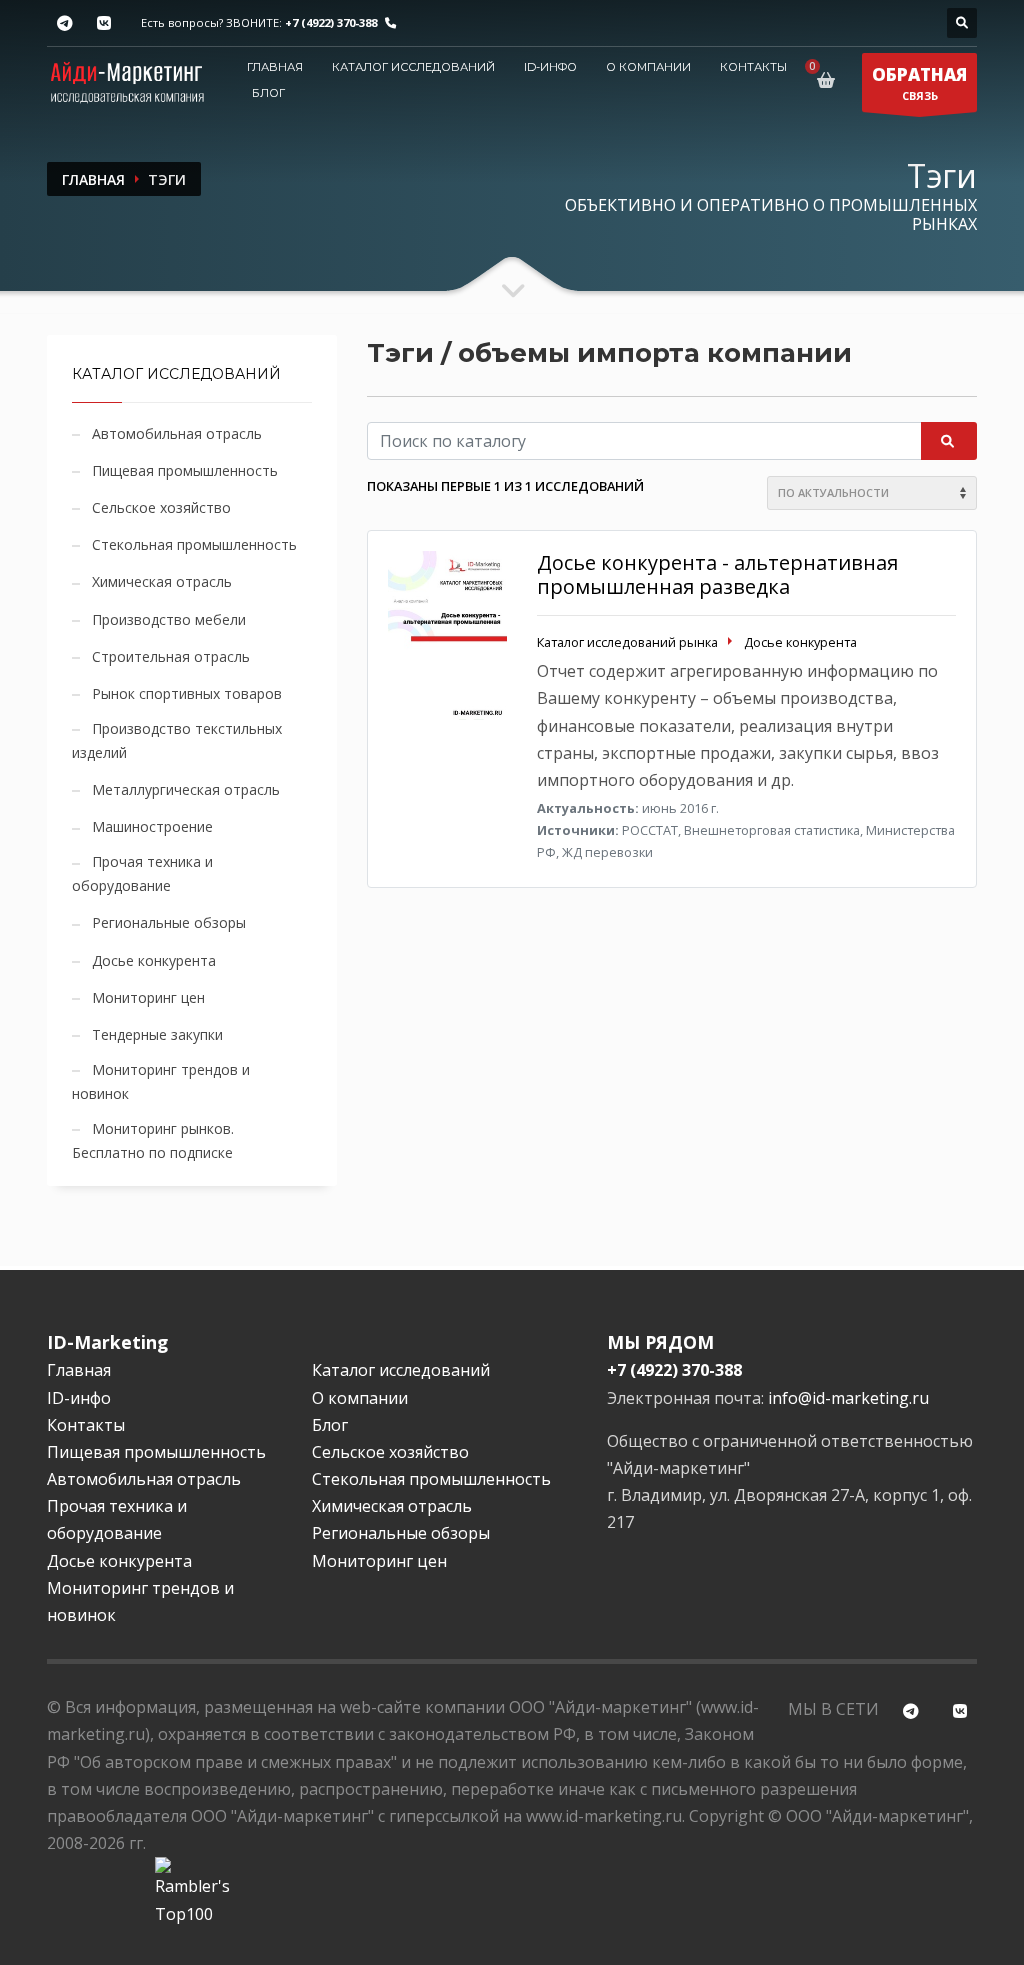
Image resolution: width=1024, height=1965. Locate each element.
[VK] (103, 23)
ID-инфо (550, 67)
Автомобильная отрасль (177, 433)
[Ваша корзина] (829, 80)
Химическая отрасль (162, 581)
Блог (268, 93)
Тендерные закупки (157, 1034)
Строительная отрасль (171, 656)
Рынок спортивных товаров (187, 693)
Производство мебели (169, 619)
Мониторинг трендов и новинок (161, 1081)
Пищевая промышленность (185, 470)
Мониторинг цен (148, 997)
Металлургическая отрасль (186, 789)
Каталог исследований (413, 67)
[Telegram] (64, 23)
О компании (648, 67)
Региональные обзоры (169, 922)
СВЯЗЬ (919, 83)
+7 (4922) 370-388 (331, 22)
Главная (275, 67)
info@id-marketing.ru (848, 1398)
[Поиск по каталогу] (962, 23)
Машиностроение (152, 826)
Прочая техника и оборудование (142, 873)
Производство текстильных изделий (177, 740)
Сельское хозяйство (161, 507)
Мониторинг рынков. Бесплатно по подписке (153, 1140)
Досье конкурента (154, 960)
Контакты (753, 67)
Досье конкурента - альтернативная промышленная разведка (717, 574)
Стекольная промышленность (194, 544)
